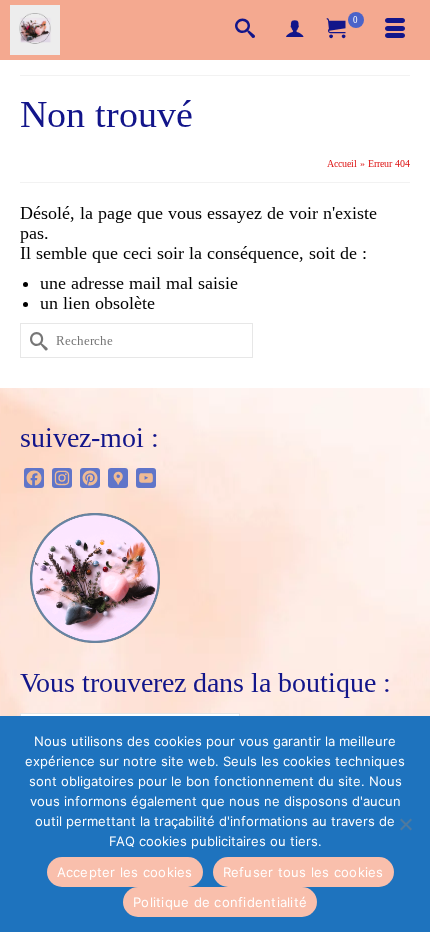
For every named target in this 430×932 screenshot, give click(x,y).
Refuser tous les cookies (303, 872)
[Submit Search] (35, 340)
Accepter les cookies (125, 872)
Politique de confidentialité (220, 902)
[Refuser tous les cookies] (405, 824)
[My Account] (295, 30)
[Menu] (395, 30)
